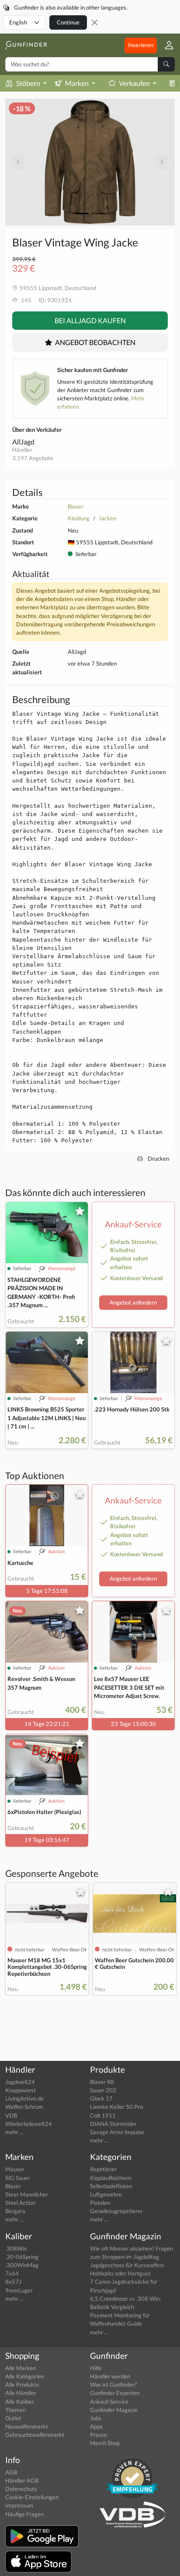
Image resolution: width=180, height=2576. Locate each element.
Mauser (15, 2169)
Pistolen (100, 2203)
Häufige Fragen (24, 2514)
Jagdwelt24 (20, 2082)
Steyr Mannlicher (27, 2194)
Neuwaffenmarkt (27, 2426)
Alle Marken (21, 2368)
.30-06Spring (22, 2257)
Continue (68, 22)
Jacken (107, 518)
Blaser (76, 506)
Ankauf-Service (109, 2402)
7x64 (12, 2273)
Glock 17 (101, 2098)
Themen (16, 2410)
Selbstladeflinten (111, 2186)
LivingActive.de (24, 2098)
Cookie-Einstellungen (32, 2497)
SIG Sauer (18, 2178)
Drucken (158, 1158)
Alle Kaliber (20, 2402)
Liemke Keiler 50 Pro (116, 2107)
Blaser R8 (102, 2082)
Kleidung (79, 518)
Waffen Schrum (24, 2107)
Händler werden (110, 2376)
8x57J (13, 2282)
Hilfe (96, 2368)
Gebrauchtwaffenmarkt (35, 2435)
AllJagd (23, 442)
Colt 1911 (103, 2115)
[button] (166, 45)
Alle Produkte (22, 2385)
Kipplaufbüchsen (111, 2178)
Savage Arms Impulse (117, 2132)
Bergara (15, 2211)
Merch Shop (105, 2443)
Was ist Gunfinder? (113, 2385)
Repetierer (103, 2169)
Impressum (19, 2505)
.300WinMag (22, 2265)
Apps (96, 2426)
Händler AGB (22, 2480)
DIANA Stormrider (113, 2124)
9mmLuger (19, 2290)
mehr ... (14, 2132)
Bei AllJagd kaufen (90, 320)
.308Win (16, 2248)
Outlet (13, 2418)
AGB (11, 2472)
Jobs (96, 2418)
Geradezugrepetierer (116, 2211)
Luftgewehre (106, 2194)
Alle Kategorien (25, 2376)
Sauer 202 (103, 2090)
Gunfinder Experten (115, 2393)
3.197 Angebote (33, 458)
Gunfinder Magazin (114, 2410)
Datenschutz (21, 2489)
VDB (11, 2115)
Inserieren (141, 45)
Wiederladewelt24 (29, 2124)
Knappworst (21, 2090)
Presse (99, 2435)
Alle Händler (21, 2393)
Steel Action (20, 2203)
